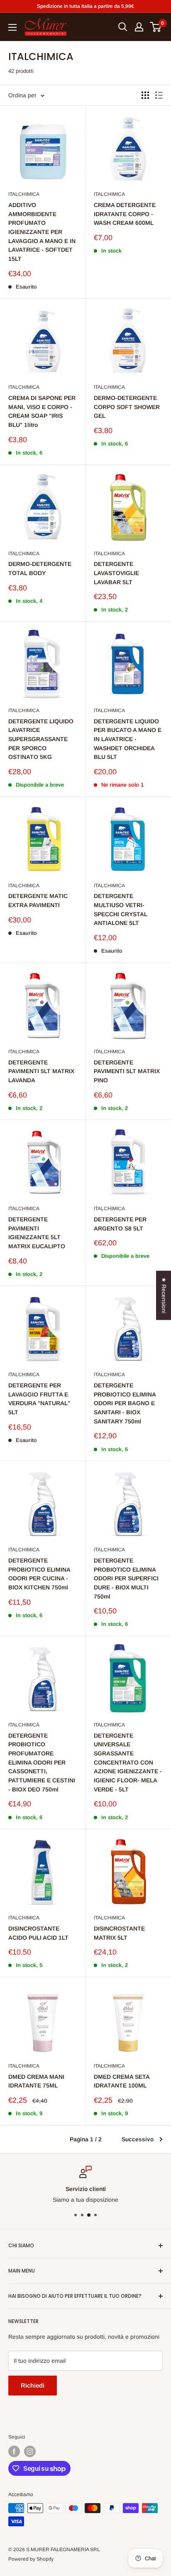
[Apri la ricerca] (123, 27)
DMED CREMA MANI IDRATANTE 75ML (36, 2081)
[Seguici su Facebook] (14, 2451)
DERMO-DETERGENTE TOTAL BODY (40, 568)
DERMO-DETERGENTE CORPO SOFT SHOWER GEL (127, 407)
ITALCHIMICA (24, 194)
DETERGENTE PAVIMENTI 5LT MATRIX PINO (127, 1071)
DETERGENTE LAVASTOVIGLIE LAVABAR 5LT (116, 573)
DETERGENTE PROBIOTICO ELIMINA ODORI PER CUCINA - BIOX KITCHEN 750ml (39, 1574)
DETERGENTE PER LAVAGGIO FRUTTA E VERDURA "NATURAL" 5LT (39, 1399)
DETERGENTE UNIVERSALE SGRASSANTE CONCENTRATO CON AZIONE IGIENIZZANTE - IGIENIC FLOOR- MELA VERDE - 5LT (128, 1762)
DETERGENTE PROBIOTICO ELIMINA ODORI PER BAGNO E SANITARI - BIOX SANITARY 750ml (125, 1403)
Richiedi (33, 2385)
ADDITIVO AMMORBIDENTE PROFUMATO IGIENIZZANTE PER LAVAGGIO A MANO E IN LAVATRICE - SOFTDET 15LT (42, 232)
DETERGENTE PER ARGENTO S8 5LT (120, 1224)
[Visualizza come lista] (159, 95)
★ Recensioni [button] (164, 1295)
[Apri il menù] (12, 27)
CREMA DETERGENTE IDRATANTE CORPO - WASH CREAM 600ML (125, 214)
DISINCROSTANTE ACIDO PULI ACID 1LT (38, 1933)
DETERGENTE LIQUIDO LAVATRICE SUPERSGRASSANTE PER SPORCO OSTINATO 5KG (41, 739)
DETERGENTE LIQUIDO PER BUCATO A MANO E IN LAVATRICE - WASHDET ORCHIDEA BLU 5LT (128, 739)
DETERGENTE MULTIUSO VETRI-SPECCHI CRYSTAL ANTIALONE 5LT (121, 909)
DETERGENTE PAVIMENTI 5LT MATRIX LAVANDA (41, 1071)
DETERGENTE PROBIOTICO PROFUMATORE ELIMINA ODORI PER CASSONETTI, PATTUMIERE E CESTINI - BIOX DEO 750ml (42, 1762)
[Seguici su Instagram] (30, 2451)
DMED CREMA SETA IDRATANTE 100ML (122, 2081)
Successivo (138, 2139)
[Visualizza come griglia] (145, 95)
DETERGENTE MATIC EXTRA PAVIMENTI (38, 900)
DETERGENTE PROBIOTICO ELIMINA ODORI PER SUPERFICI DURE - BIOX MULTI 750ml (126, 1578)
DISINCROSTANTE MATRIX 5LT (119, 1933)
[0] (156, 27)
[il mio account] (139, 27)
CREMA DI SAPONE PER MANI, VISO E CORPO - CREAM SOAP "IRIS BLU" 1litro (42, 411)
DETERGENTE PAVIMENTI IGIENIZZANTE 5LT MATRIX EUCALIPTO (37, 1233)
